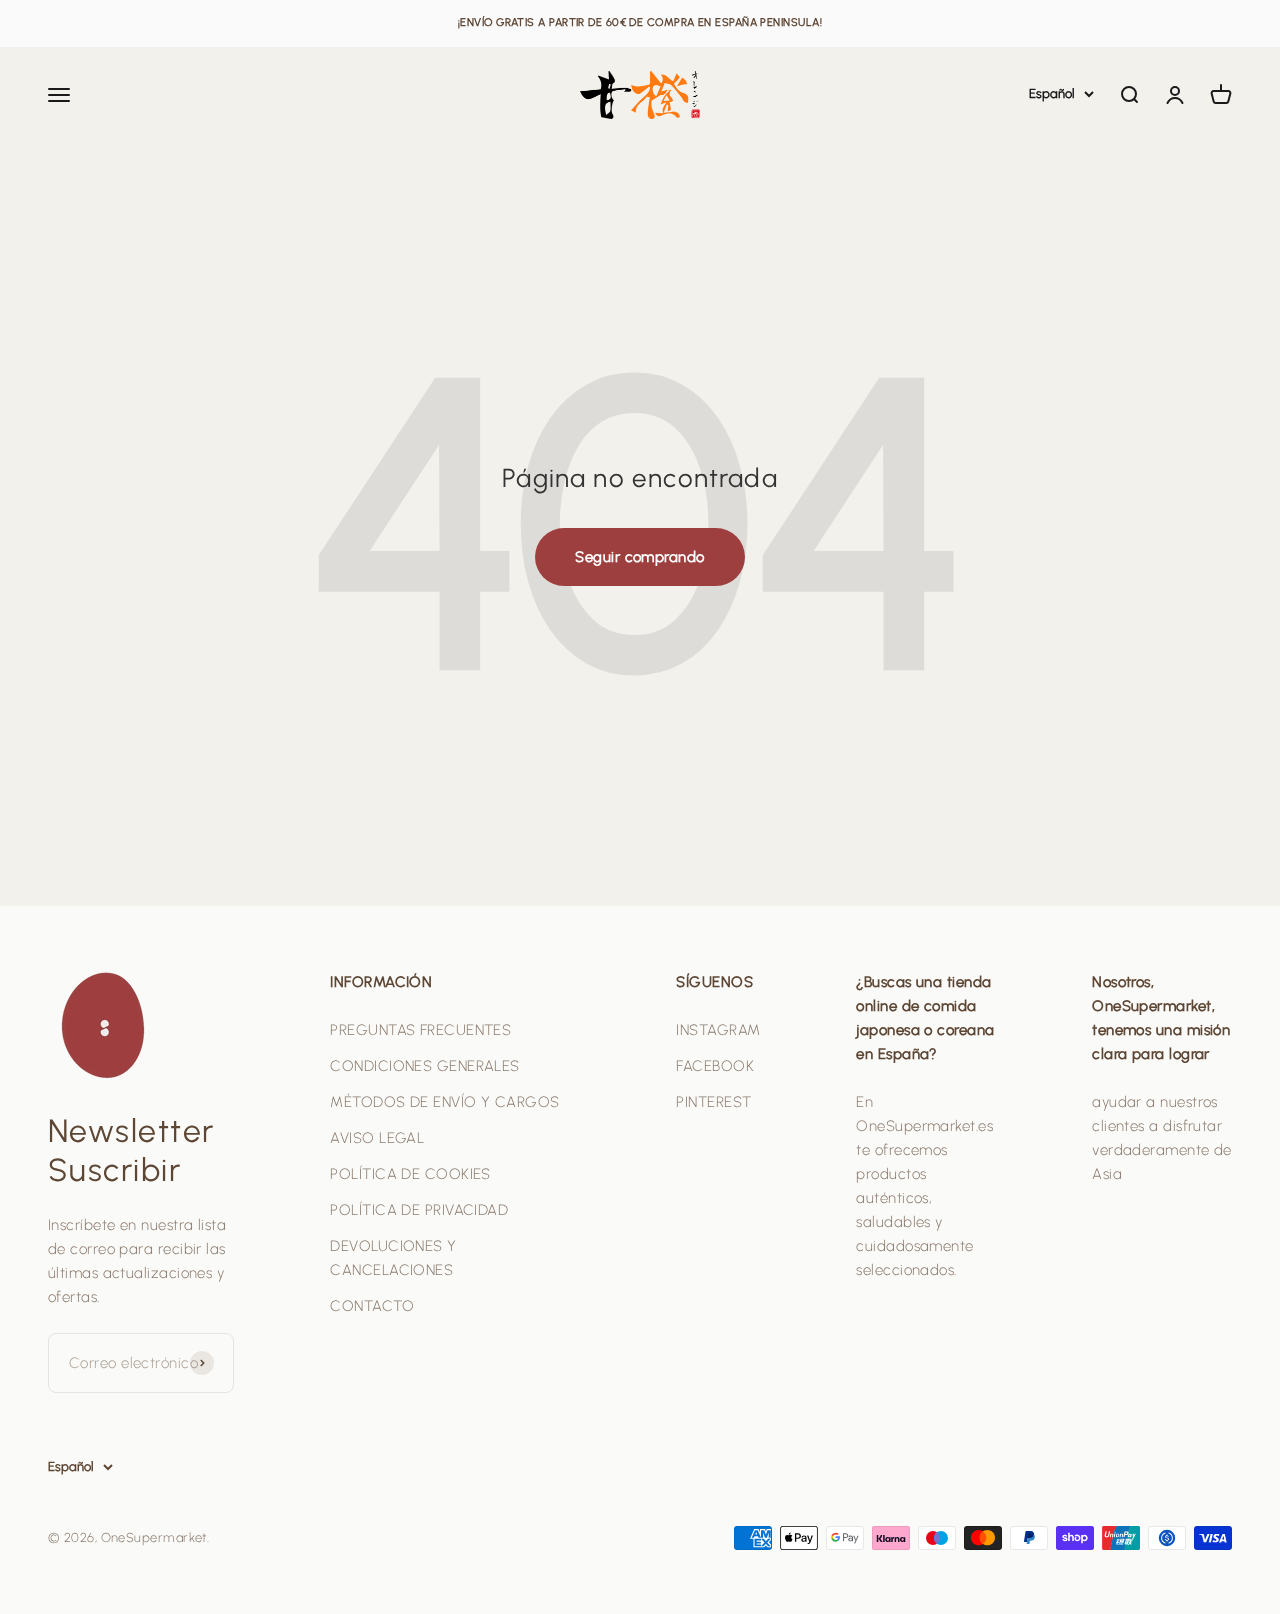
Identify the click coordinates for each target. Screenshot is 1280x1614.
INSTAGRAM (718, 1030)
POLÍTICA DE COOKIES (410, 1174)
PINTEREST (713, 1102)
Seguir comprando (639, 557)
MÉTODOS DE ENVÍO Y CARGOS (444, 1102)
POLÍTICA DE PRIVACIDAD (419, 1210)
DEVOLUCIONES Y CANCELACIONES (393, 1258)
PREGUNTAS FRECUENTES (420, 1030)
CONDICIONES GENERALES (424, 1066)
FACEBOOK (715, 1066)
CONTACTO (372, 1306)
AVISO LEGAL (377, 1138)
